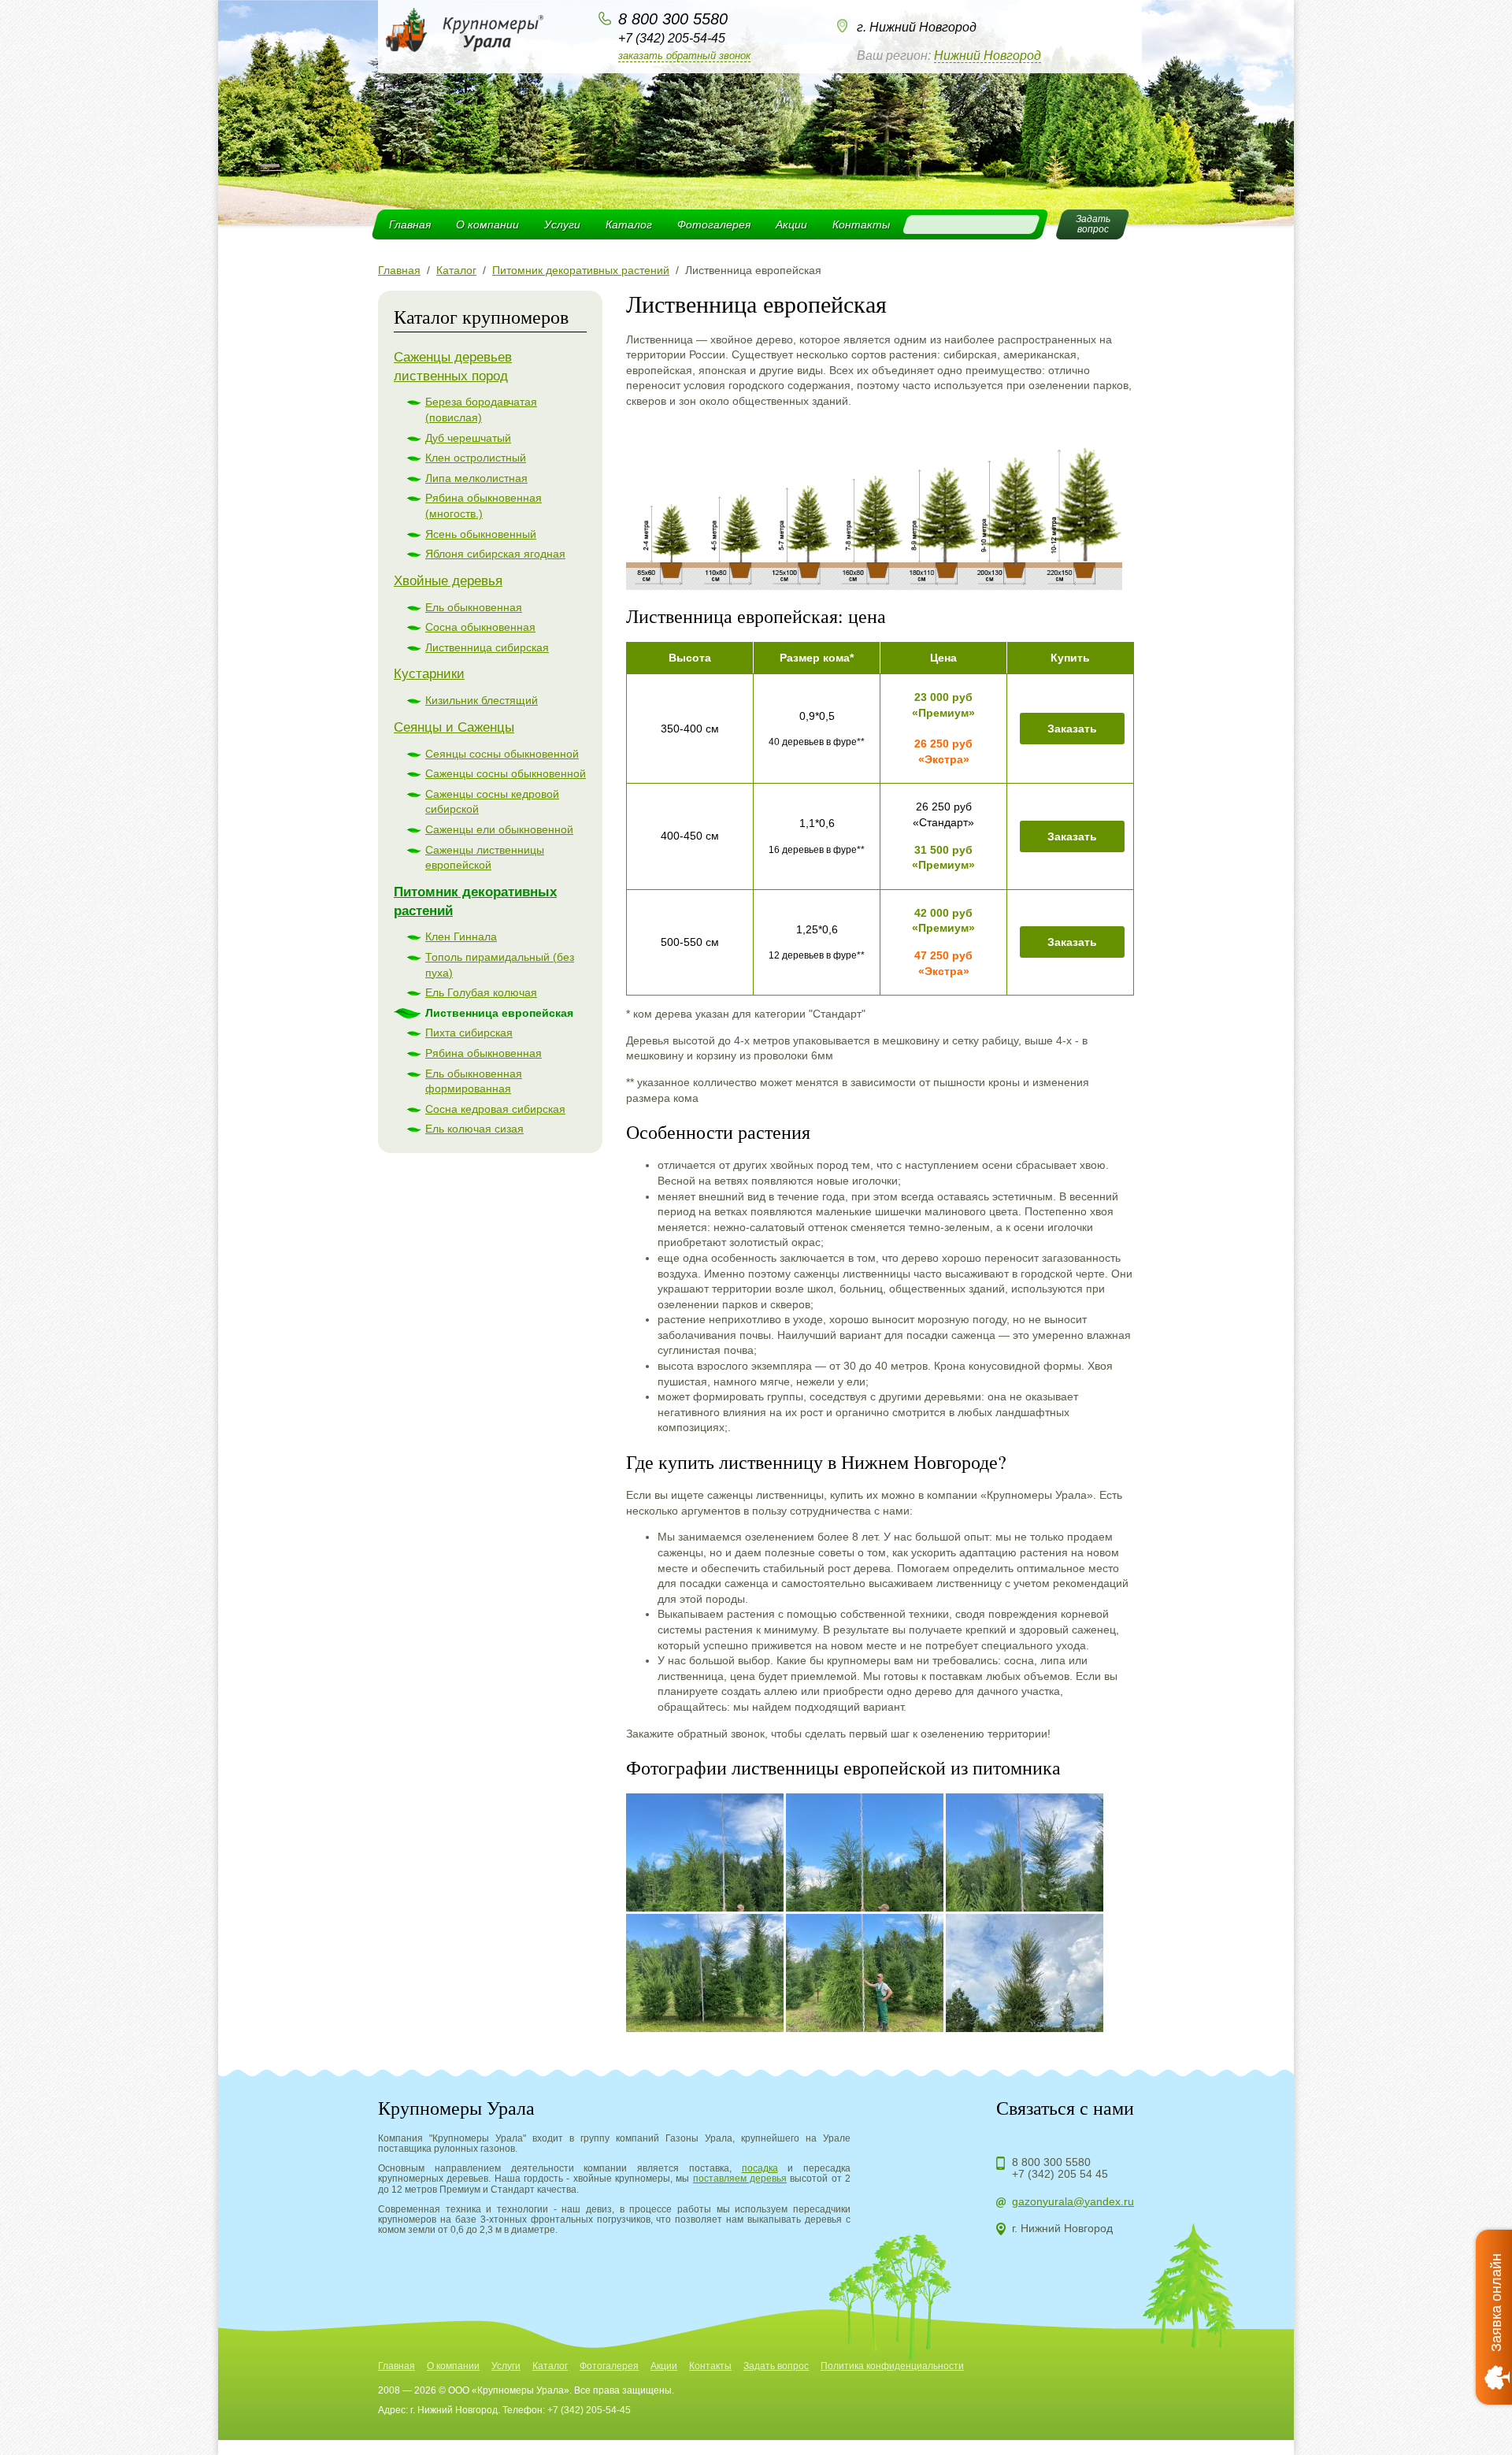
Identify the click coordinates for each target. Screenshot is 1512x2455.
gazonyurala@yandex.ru (1073, 2201)
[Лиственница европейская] (705, 1852)
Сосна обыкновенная (480, 627)
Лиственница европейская (499, 1013)
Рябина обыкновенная (484, 1053)
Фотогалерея (714, 224)
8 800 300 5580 (673, 19)
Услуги (562, 224)
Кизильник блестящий (482, 700)
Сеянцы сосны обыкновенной (502, 754)
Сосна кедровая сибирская (495, 1109)
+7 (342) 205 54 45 (1060, 2174)
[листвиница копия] (874, 586)
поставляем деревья (740, 2179)
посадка (760, 2168)
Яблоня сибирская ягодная (495, 554)
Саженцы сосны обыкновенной (506, 773)
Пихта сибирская (469, 1033)
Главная (410, 224)
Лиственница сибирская (487, 647)
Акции (791, 224)
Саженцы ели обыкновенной (499, 829)
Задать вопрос (776, 2366)
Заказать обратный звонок (684, 56)
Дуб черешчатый (468, 438)
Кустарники (429, 674)
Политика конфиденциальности (892, 2366)
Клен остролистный (476, 458)
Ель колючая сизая (474, 1129)
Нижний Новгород (988, 56)
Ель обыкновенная (474, 607)
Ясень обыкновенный (481, 534)
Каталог (629, 224)
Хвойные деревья (448, 581)
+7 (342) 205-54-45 (672, 38)
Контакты (861, 224)
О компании (487, 224)
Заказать (1072, 729)
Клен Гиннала (461, 936)
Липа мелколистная (476, 478)
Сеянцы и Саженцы (454, 727)
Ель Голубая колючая (481, 992)
